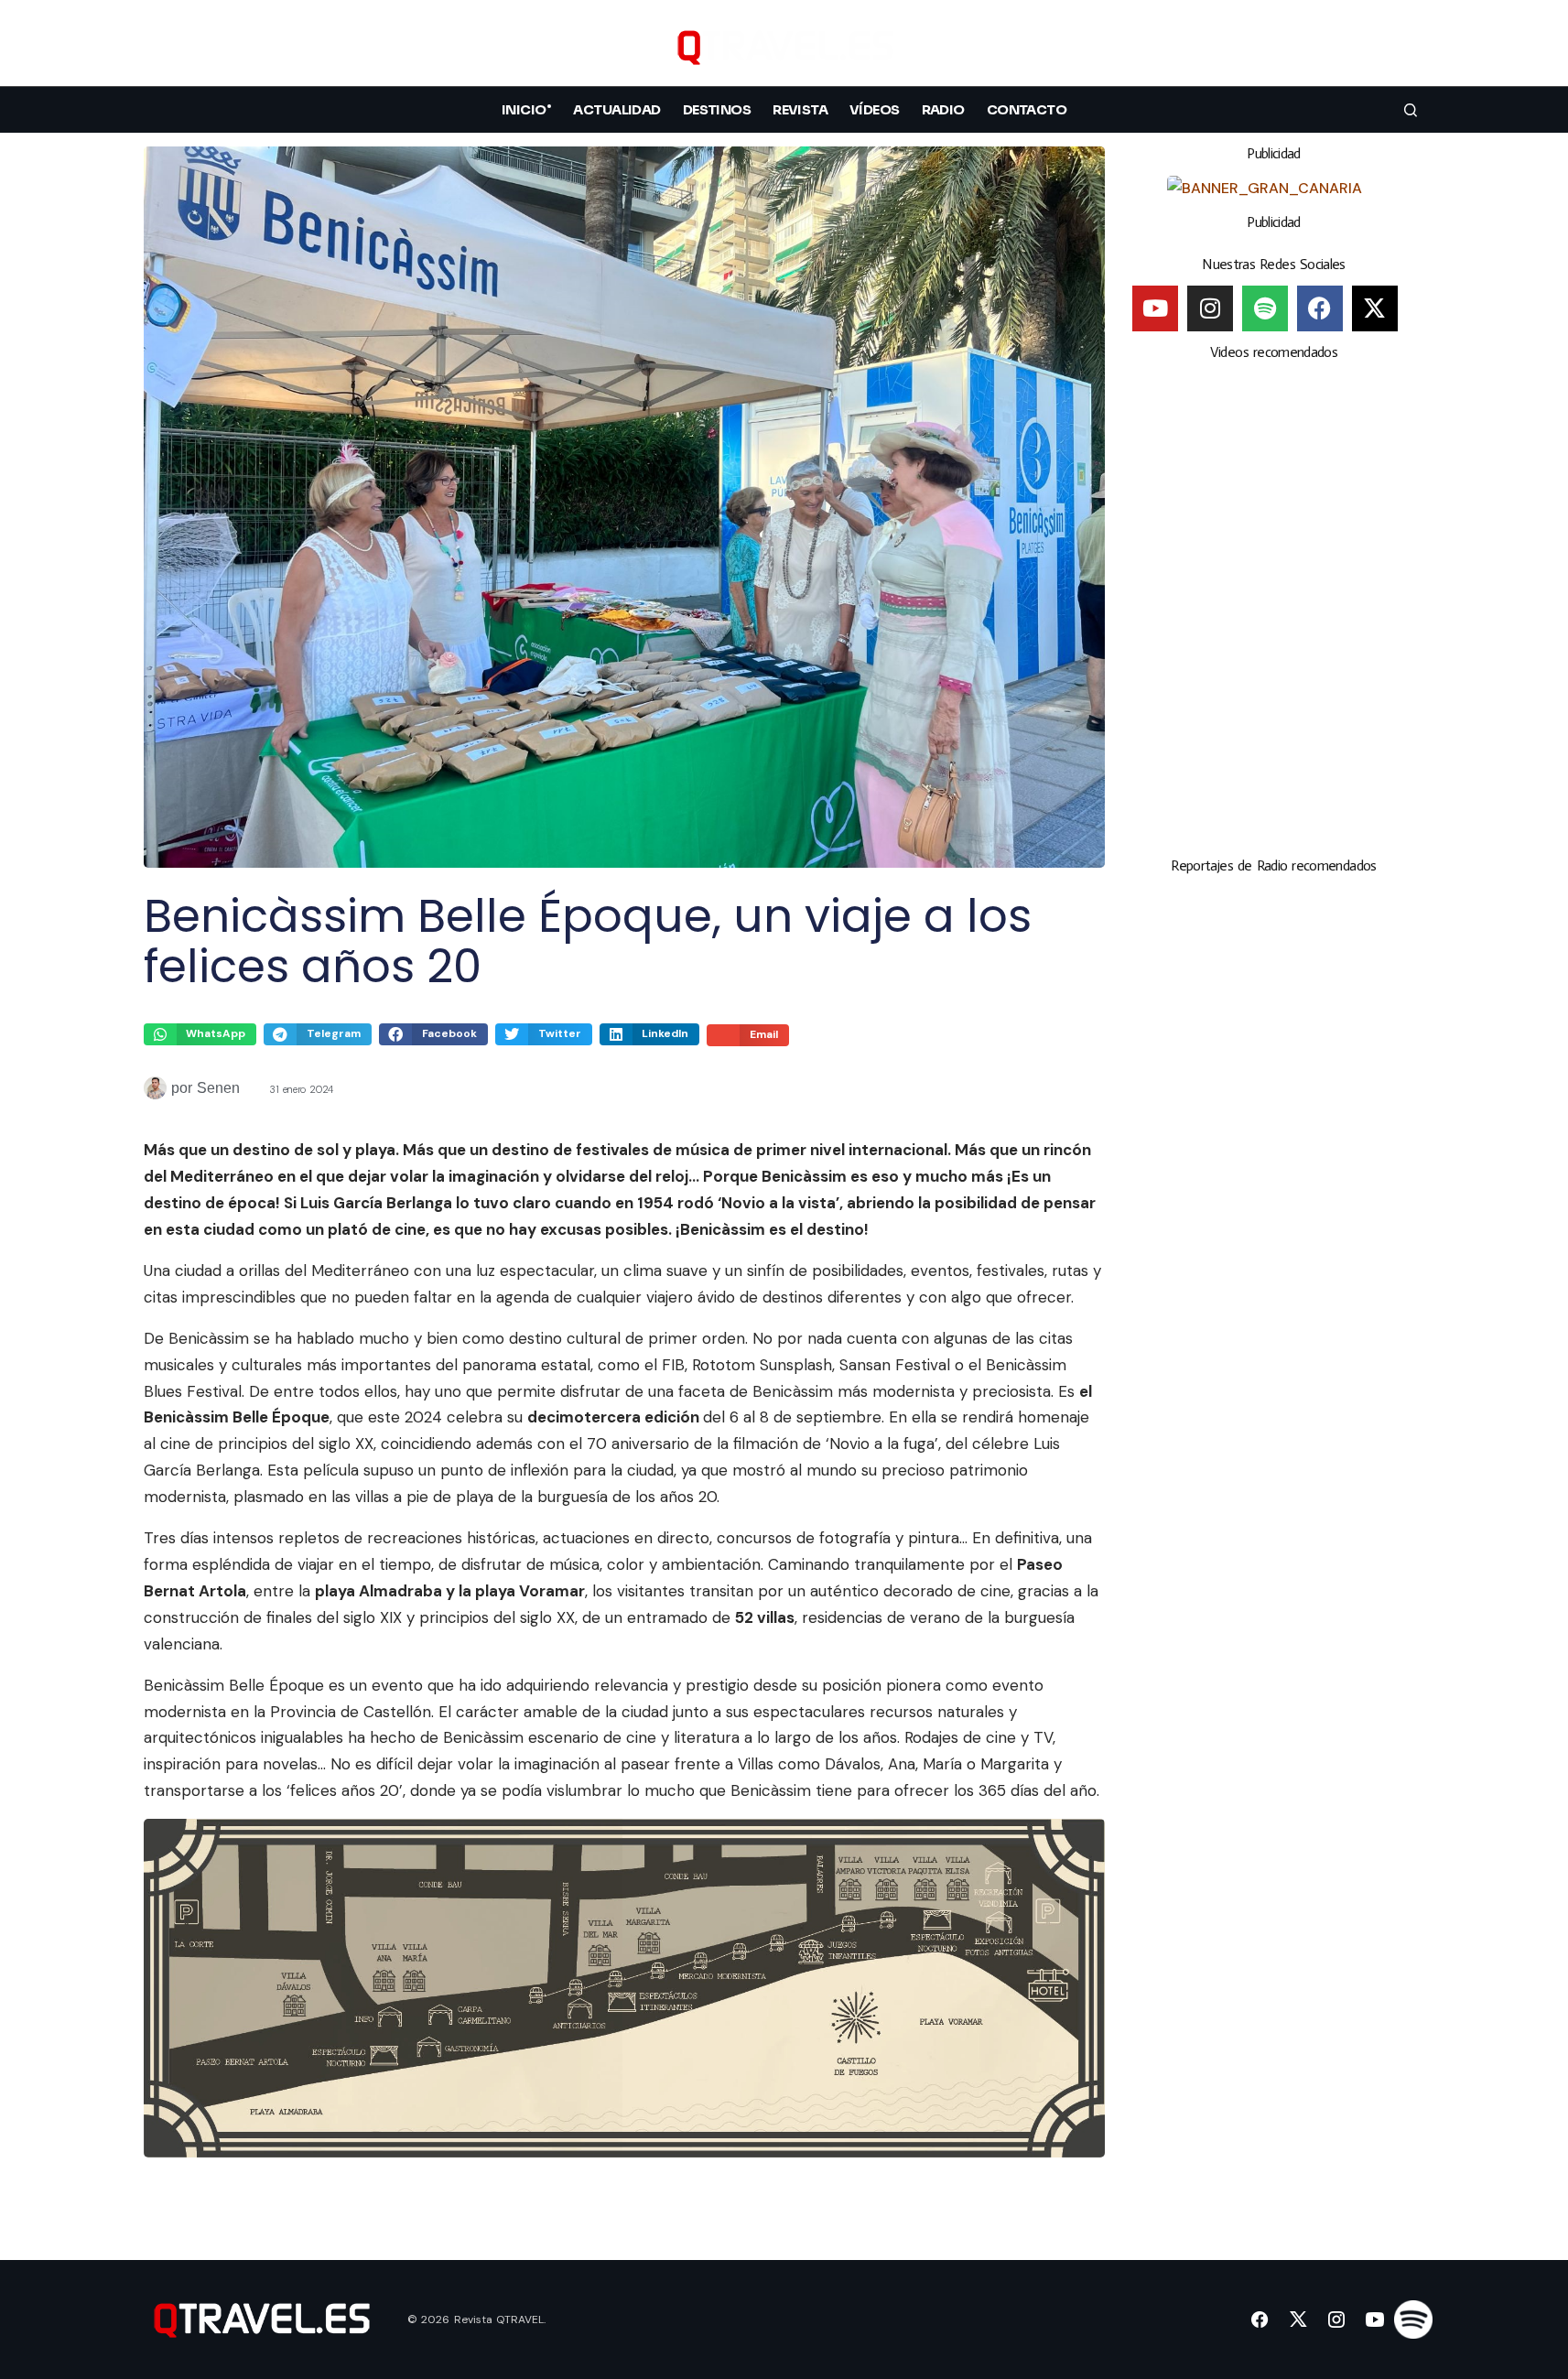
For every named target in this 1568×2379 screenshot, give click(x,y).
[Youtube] (1155, 308)
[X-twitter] (1375, 308)
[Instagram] (1210, 308)
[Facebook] (1320, 308)
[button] (1411, 47)
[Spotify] (1265, 308)
